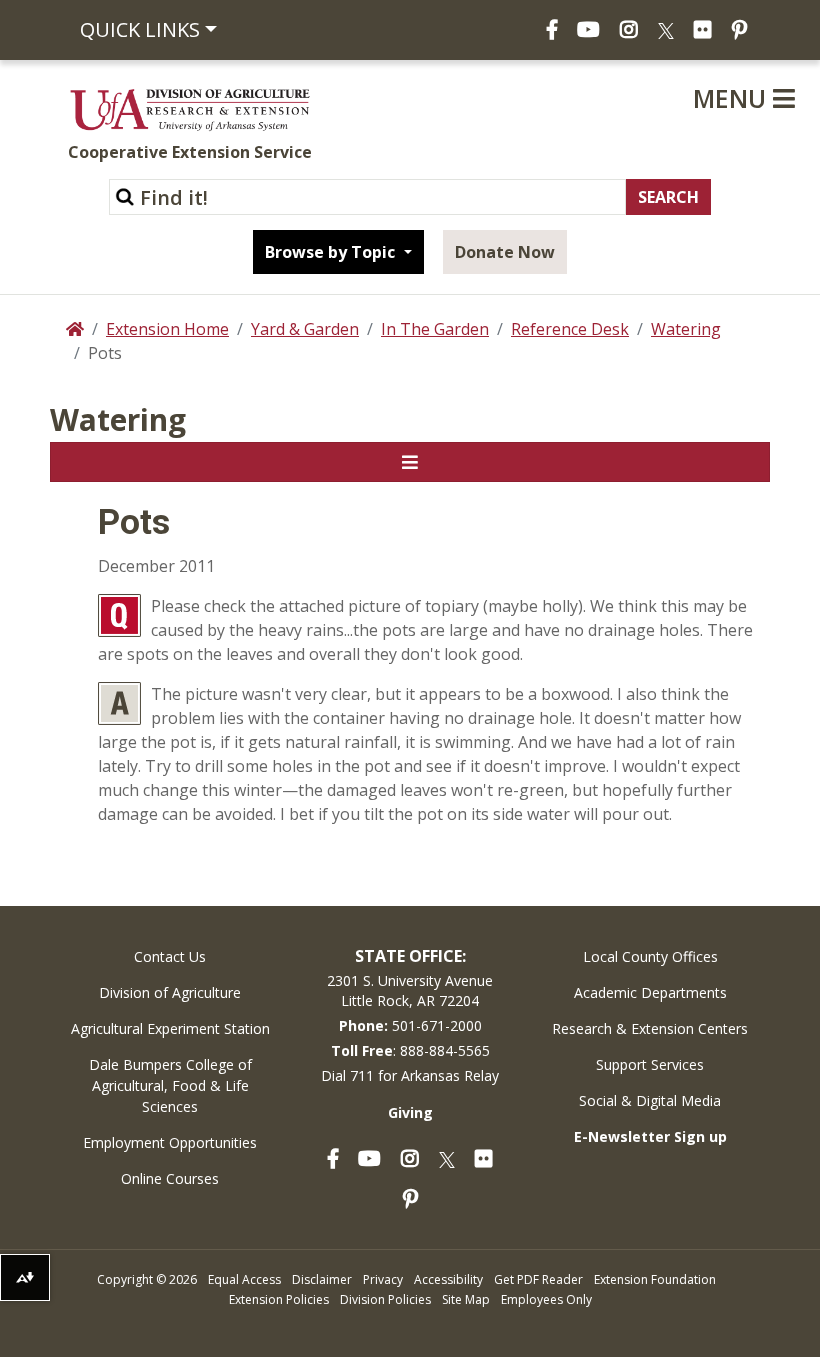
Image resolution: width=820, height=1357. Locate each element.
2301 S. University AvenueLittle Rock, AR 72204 (410, 990)
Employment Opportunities (170, 1142)
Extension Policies (279, 1299)
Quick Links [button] (140, 29)
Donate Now (505, 252)
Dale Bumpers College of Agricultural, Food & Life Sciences (170, 1085)
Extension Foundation (655, 1279)
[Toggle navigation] (410, 462)
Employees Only (546, 1299)
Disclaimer (322, 1279)
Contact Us (170, 956)
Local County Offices (650, 956)
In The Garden (435, 329)
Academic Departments (650, 992)
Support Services (650, 1064)
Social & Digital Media (650, 1100)
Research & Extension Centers (650, 1028)
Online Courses (170, 1178)
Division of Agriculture (170, 992)
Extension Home (167, 329)
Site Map (466, 1299)
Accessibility (448, 1279)
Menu (733, 98)
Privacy (383, 1279)
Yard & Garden (305, 329)
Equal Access (244, 1279)
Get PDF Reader (538, 1279)
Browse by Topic (332, 252)
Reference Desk (570, 329)
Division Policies (385, 1299)
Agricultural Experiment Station (170, 1028)
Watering (686, 329)
